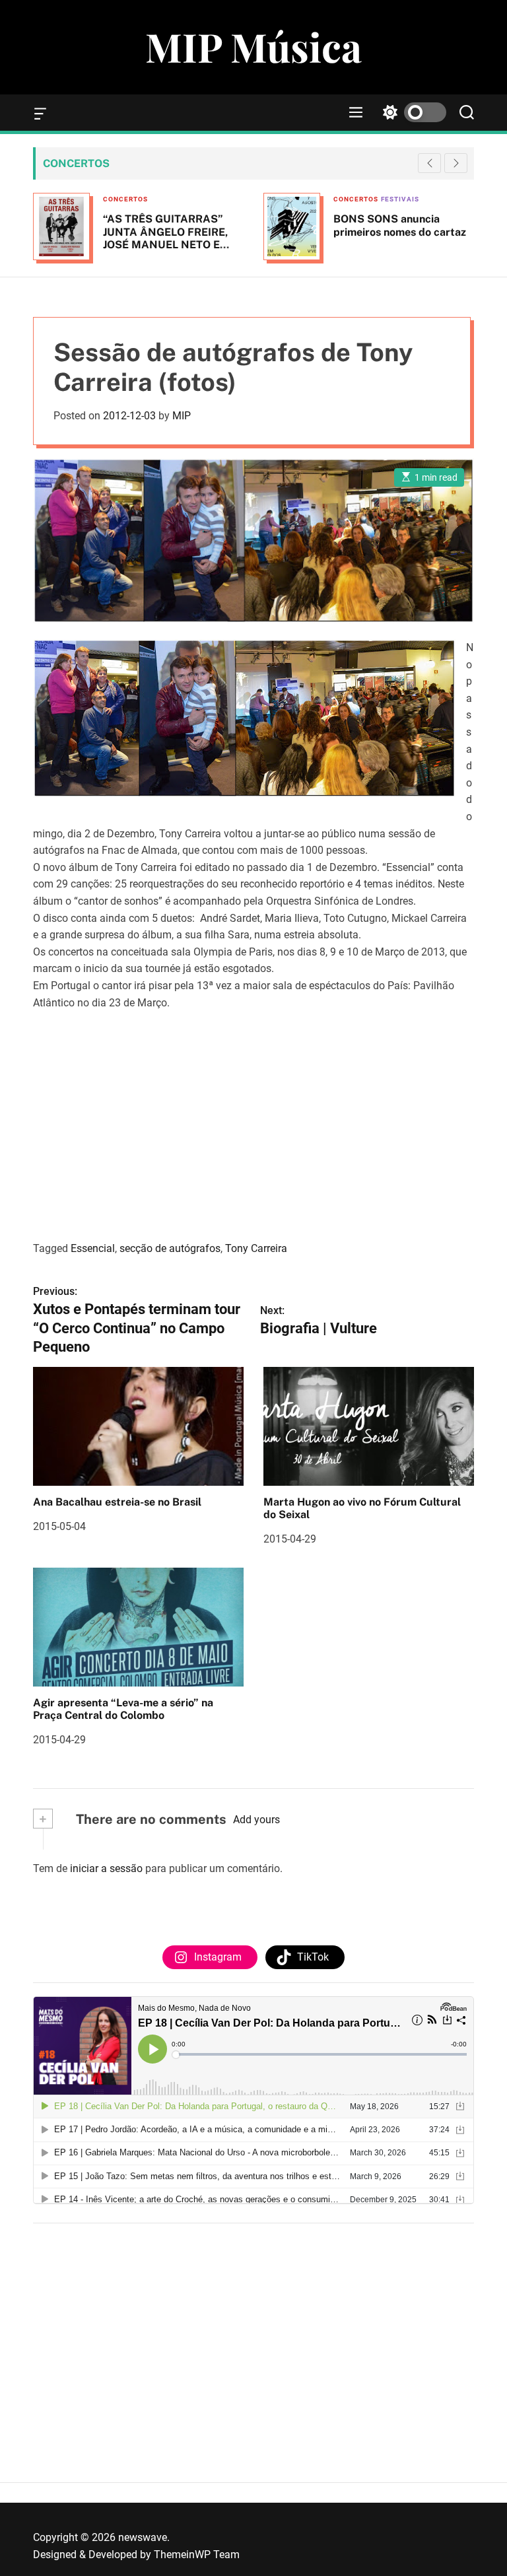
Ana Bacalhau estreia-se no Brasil (117, 1502)
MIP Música (253, 46)
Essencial (93, 1248)
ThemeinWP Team (197, 2555)
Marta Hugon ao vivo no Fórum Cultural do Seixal (362, 1508)
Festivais (400, 199)
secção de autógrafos (170, 1248)
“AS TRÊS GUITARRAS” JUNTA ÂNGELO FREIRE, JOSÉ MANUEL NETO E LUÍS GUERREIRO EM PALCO (165, 244)
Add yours (256, 1820)
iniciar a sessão (106, 1868)
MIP (182, 416)
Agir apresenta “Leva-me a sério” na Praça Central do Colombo (123, 1709)
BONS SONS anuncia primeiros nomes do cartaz (400, 225)
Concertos (125, 199)
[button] (456, 163)
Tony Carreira (256, 1248)
